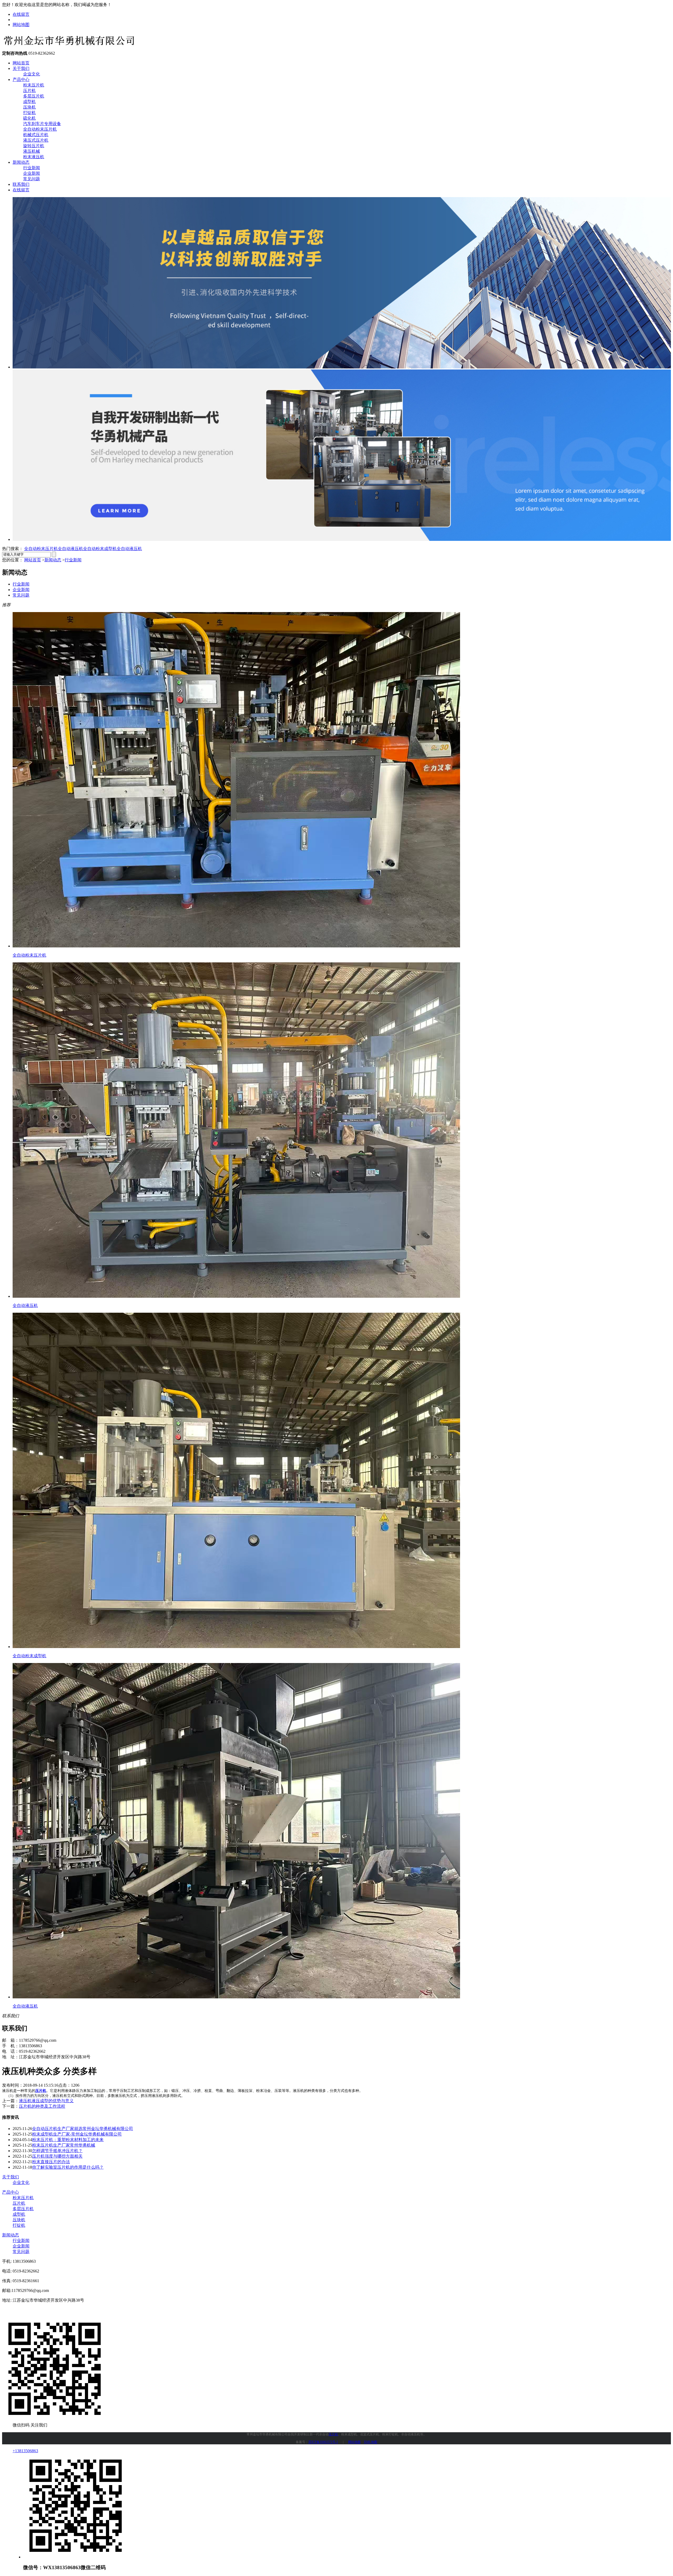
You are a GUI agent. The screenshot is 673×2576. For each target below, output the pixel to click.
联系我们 (21, 184)
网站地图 (21, 25)
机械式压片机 (36, 135)
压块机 (29, 107)
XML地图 (371, 2442)
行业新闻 (32, 168)
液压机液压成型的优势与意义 (46, 2101)
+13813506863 (25, 2451)
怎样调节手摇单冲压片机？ (57, 2151)
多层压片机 (34, 96)
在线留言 (21, 14)
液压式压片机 (36, 140)
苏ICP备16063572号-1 (323, 2442)
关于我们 (21, 68)
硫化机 (29, 118)
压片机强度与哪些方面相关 (57, 2156)
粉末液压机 (34, 157)
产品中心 (21, 79)
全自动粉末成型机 (100, 549)
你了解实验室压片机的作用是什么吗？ (68, 2167)
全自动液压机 (70, 549)
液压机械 (32, 151)
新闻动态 (21, 162)
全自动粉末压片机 (40, 129)
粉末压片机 (34, 85)
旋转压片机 (34, 146)
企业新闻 (32, 173)
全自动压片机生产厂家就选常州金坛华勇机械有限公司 (83, 2129)
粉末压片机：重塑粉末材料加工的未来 (68, 2140)
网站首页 (21, 63)
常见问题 (32, 179)
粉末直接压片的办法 (51, 2162)
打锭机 (29, 113)
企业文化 (32, 74)
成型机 (29, 102)
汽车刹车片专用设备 (42, 124)
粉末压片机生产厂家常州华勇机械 (64, 2145)
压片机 (29, 91)
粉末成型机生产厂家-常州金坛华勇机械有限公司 (77, 2134)
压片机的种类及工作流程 (42, 2106)
